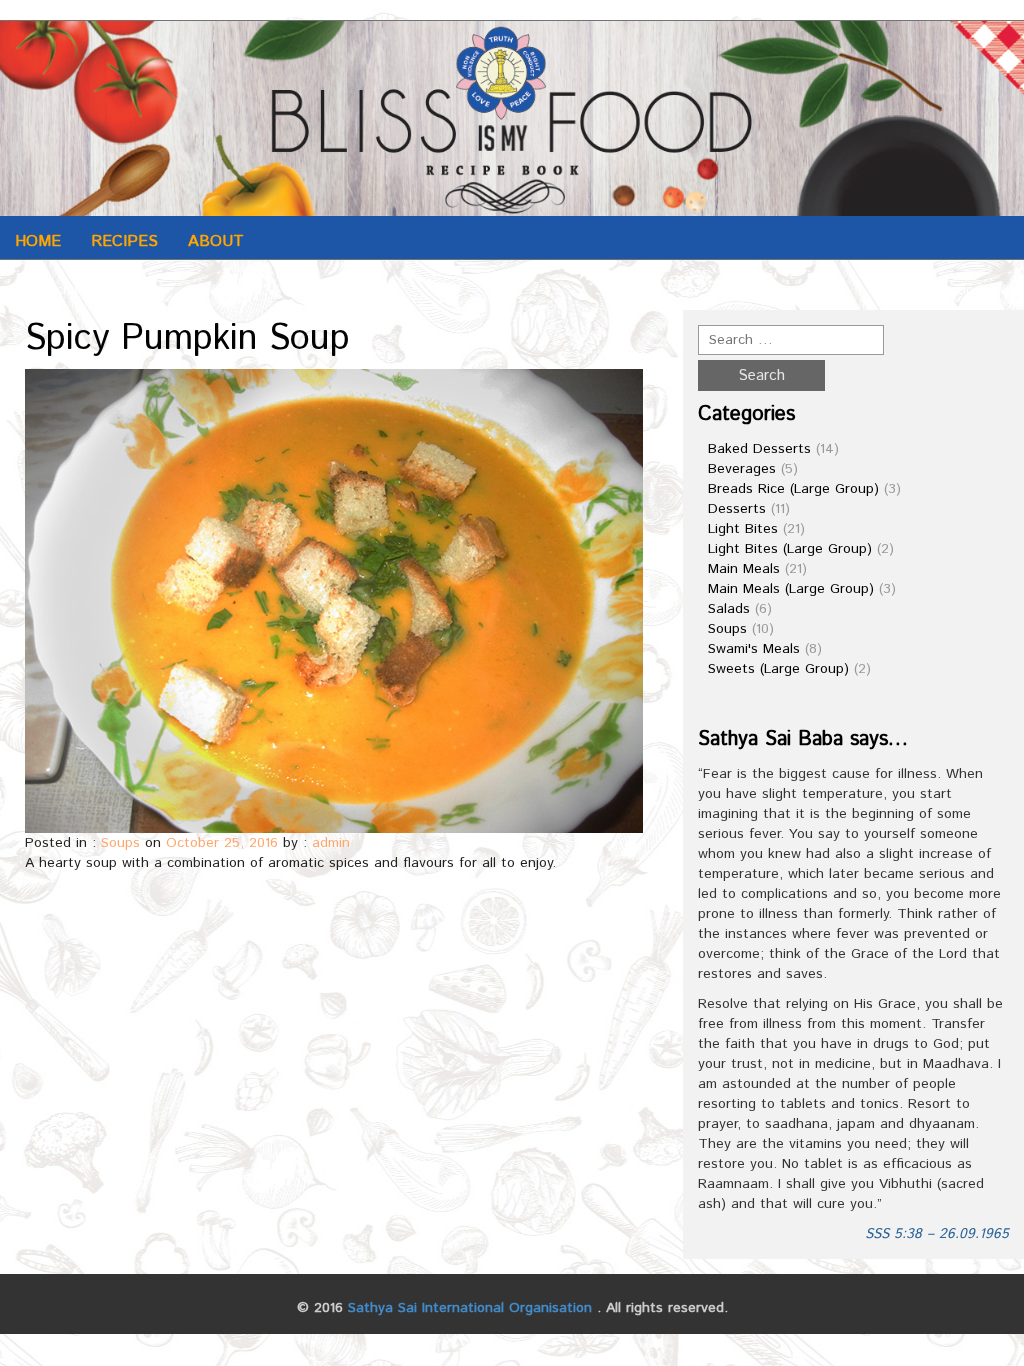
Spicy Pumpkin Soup (187, 339)
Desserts (737, 509)
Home (38, 241)
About (216, 241)
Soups (120, 843)
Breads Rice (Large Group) (793, 489)
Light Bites (743, 529)
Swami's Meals (754, 649)
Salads (729, 609)
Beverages (742, 469)
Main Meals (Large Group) (791, 589)
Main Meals (744, 569)
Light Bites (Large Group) (790, 549)
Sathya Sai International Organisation (470, 1308)
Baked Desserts (759, 449)
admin (331, 843)
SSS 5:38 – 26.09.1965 (937, 1234)
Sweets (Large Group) (778, 669)
